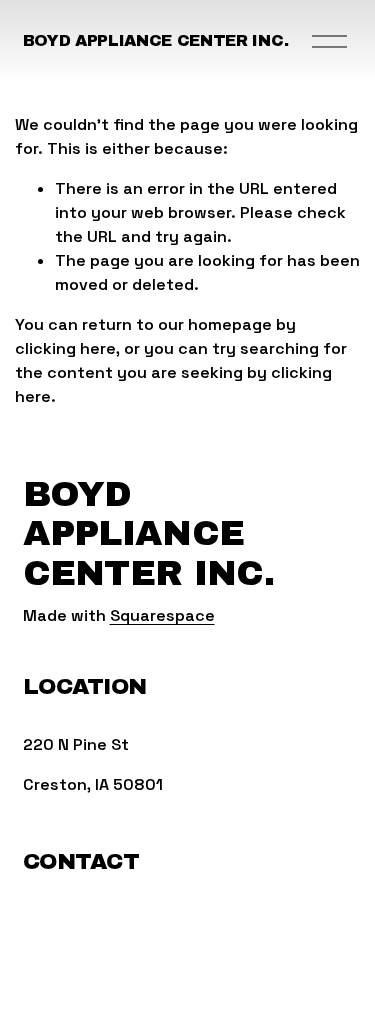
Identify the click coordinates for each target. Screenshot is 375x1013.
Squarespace (162, 615)
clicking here (65, 348)
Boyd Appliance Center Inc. (156, 40)
